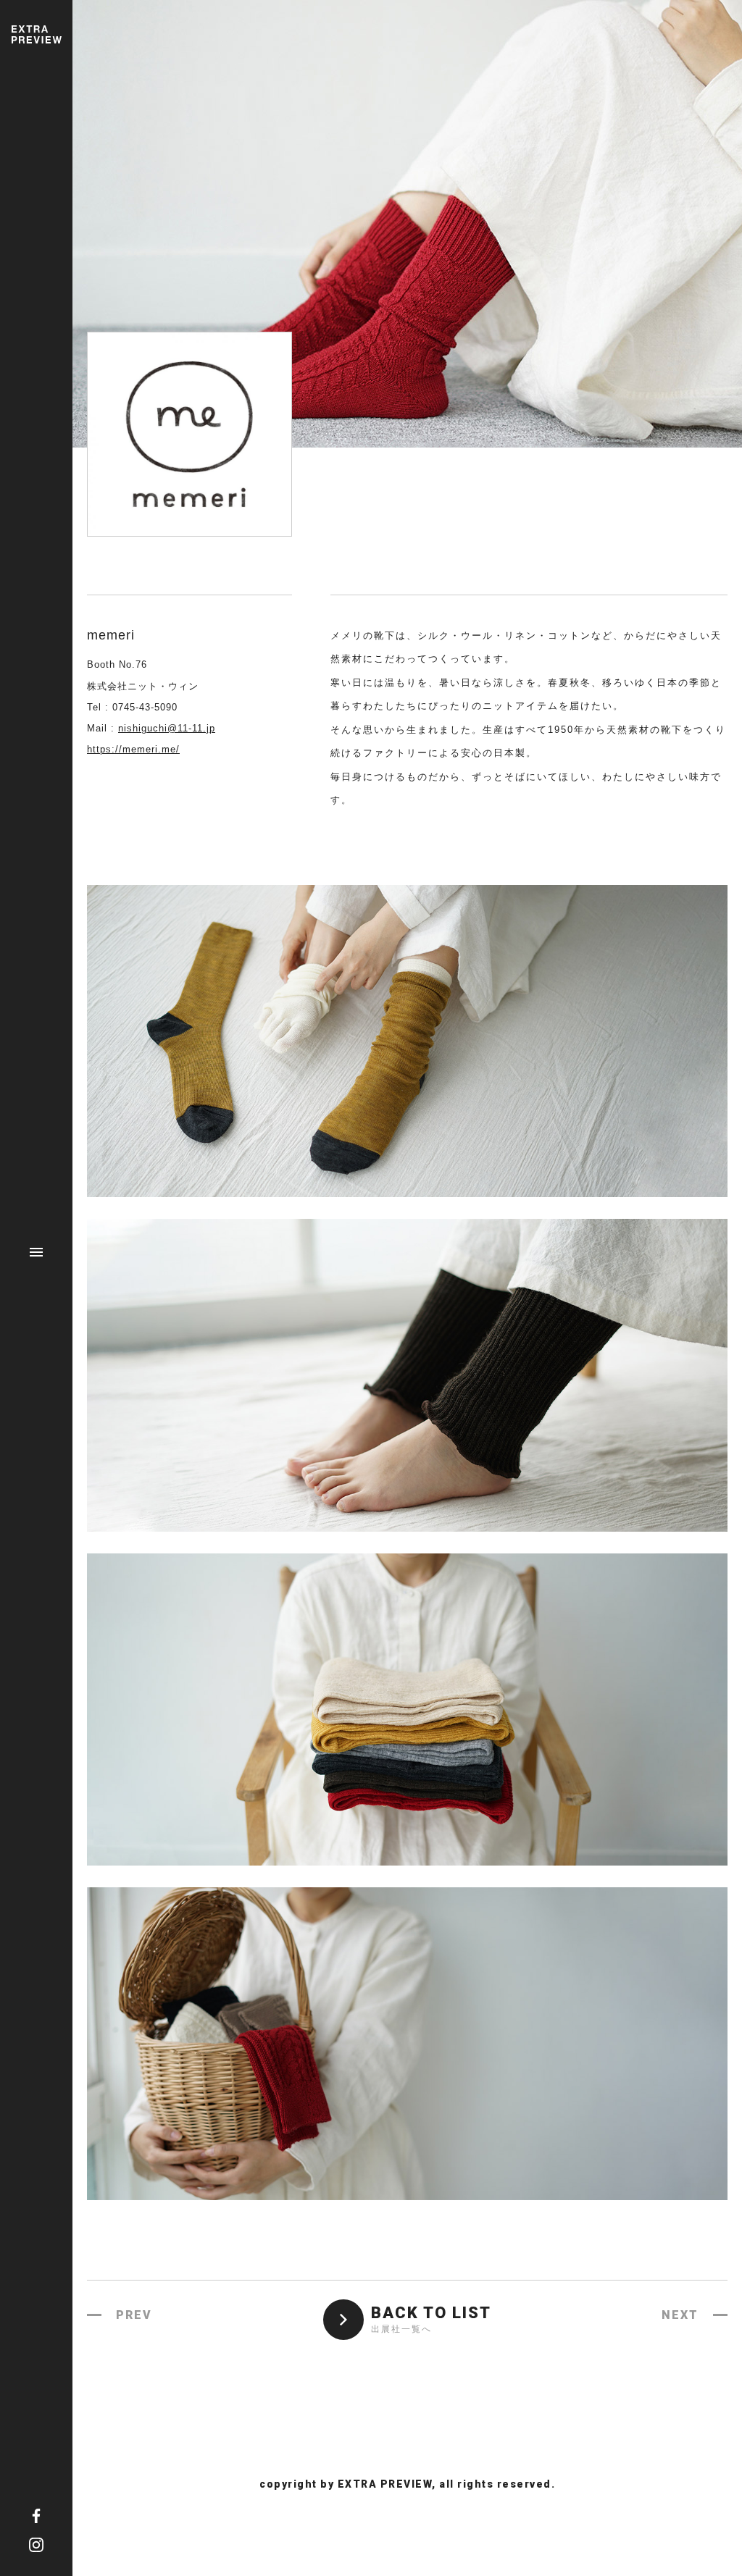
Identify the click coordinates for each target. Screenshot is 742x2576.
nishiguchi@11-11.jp (167, 728)
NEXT (680, 2315)
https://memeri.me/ (133, 749)
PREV (134, 2315)
